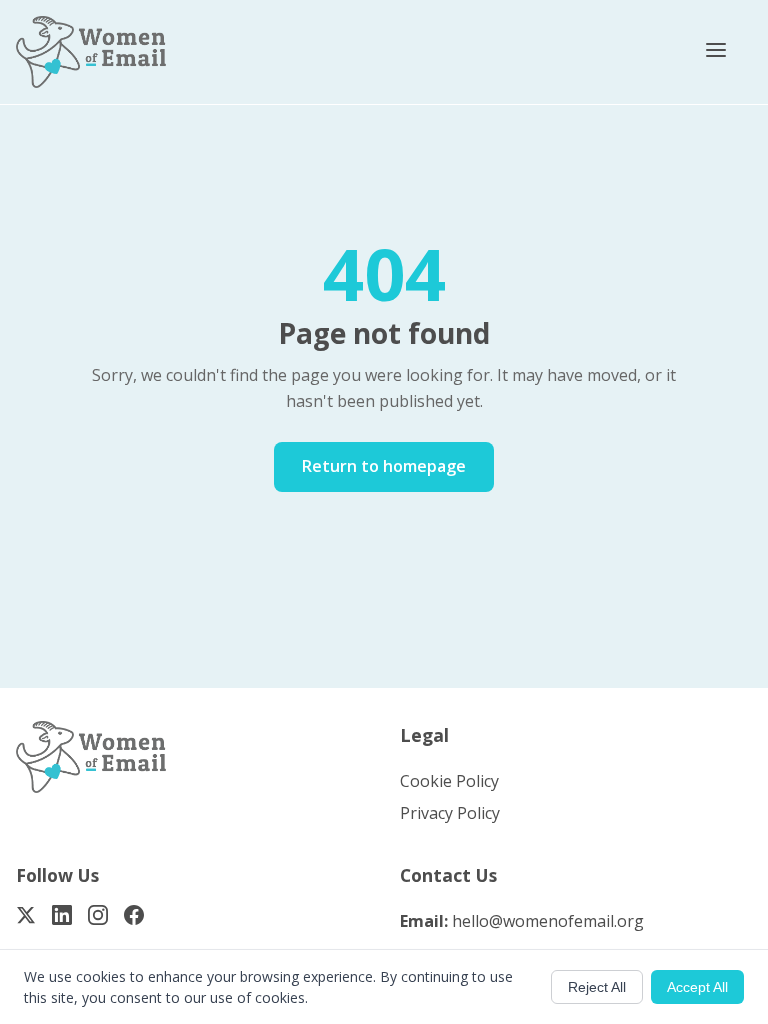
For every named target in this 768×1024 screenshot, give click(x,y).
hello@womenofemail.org (548, 921)
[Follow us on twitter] (26, 919)
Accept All (697, 987)
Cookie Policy (449, 781)
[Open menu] (716, 52)
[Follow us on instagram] (98, 919)
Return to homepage (384, 466)
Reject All (597, 987)
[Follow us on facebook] (134, 919)
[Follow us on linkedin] (62, 919)
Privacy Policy (450, 813)
